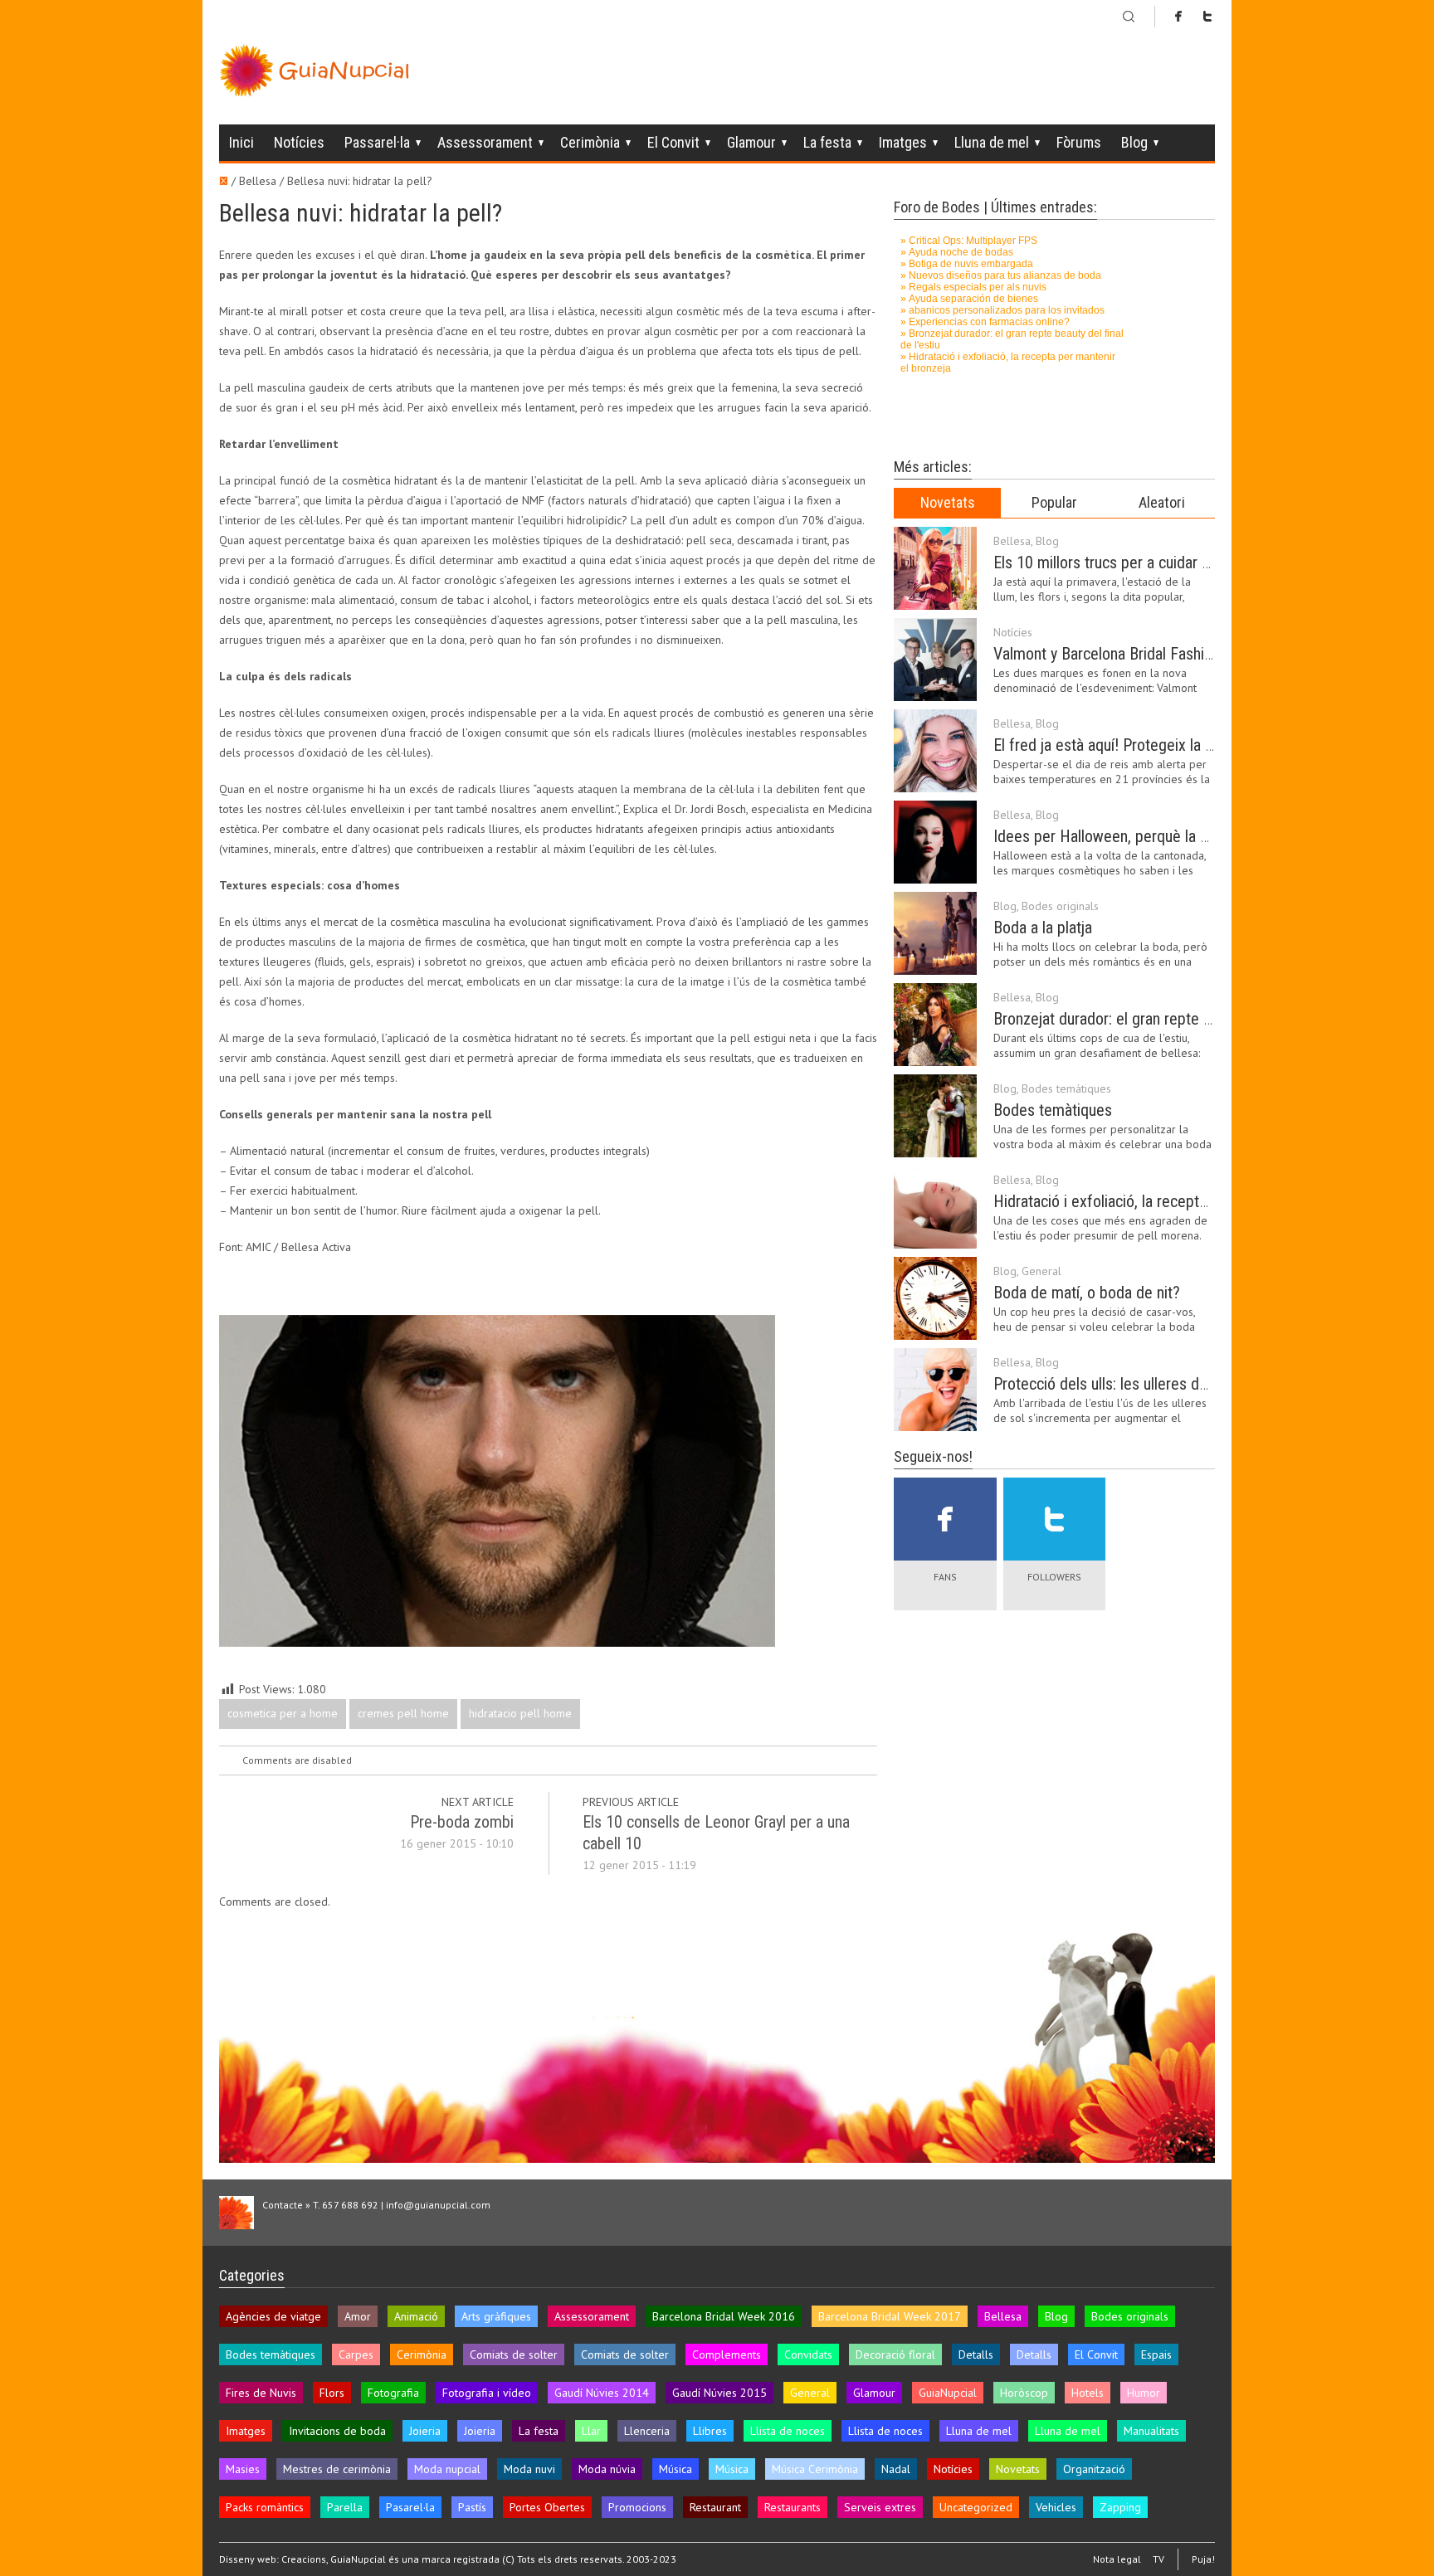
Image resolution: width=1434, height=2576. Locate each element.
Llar (591, 2431)
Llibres (710, 2431)
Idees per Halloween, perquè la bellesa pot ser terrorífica (1179, 836)
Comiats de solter (514, 2354)
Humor (1144, 2393)
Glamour (751, 142)
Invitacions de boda (337, 2431)
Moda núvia (607, 2469)
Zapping (1120, 2507)
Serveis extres (880, 2507)
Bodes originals (1060, 906)
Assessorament (485, 142)
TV (1158, 2559)
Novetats (948, 502)
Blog (1134, 142)
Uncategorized (976, 2507)
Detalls (976, 2354)
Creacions (304, 2559)
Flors (332, 2393)
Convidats (808, 2354)
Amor (358, 2316)
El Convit (673, 142)
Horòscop (1024, 2393)
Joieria (425, 2431)
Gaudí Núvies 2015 (719, 2393)
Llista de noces (788, 2431)
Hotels (1088, 2393)
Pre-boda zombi (462, 1822)
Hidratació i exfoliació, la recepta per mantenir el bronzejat (1183, 1201)
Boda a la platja (1043, 928)
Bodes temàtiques (1066, 1088)
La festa (827, 142)
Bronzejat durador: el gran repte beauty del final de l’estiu (1178, 1019)
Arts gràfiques (496, 2316)
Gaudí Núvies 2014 (602, 2393)
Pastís (472, 2507)
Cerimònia (590, 142)
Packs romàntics (265, 2507)
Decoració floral (895, 2354)
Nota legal (1117, 2559)
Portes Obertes (547, 2507)
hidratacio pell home (520, 1713)
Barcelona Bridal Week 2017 (890, 2316)
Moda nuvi (529, 2469)
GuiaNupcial (948, 2393)
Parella (345, 2507)
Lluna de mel (992, 142)
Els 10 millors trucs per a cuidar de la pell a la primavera (1175, 562)
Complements (727, 2354)
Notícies (299, 142)
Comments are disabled (297, 1760)
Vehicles (1056, 2507)
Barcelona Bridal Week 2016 (724, 2316)
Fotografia (393, 2393)
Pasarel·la (410, 2507)
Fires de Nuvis (261, 2393)
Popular (1054, 502)
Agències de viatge (273, 2316)
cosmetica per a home (283, 1713)
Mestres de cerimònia (337, 2469)
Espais (1156, 2354)
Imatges (903, 142)
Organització (1094, 2469)
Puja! (1203, 2559)
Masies (243, 2469)
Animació (416, 2316)
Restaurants (793, 2507)
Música (676, 2469)
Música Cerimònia (815, 2469)
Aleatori (1162, 502)
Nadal (896, 2469)
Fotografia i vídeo (487, 2393)
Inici (241, 142)
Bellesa (1012, 541)
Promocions (637, 2507)
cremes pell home (403, 1713)
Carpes (356, 2354)
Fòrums (1079, 142)
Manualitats (1151, 2431)
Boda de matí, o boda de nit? (1087, 1293)
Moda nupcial (447, 2469)
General (1041, 1271)
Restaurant (715, 2507)
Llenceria (647, 2431)
